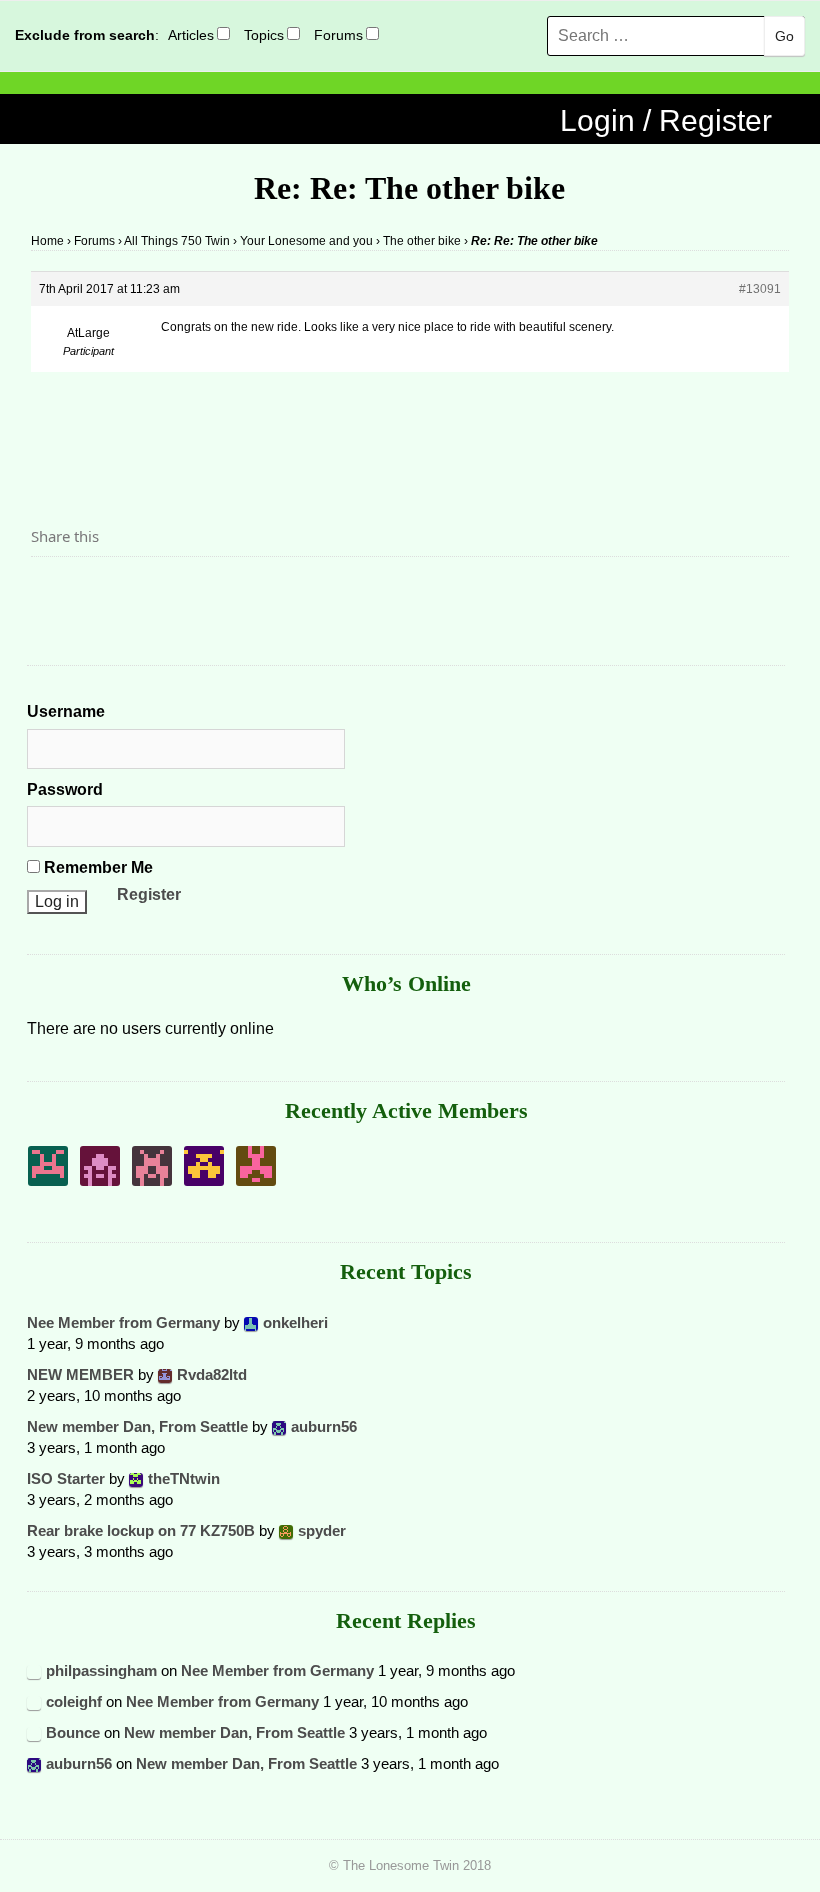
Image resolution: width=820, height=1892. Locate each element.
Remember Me (96, 867)
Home (47, 241)
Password (65, 789)
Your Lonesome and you (306, 241)
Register (149, 894)
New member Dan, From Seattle (137, 1426)
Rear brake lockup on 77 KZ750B (141, 1530)
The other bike (422, 241)
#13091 (760, 289)
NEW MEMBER (80, 1374)
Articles (191, 35)
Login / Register (666, 120)
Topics (264, 35)
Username (66, 711)
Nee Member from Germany (123, 1322)
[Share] (52, 591)
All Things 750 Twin (177, 241)
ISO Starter (66, 1478)
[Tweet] (94, 591)
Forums (338, 35)
